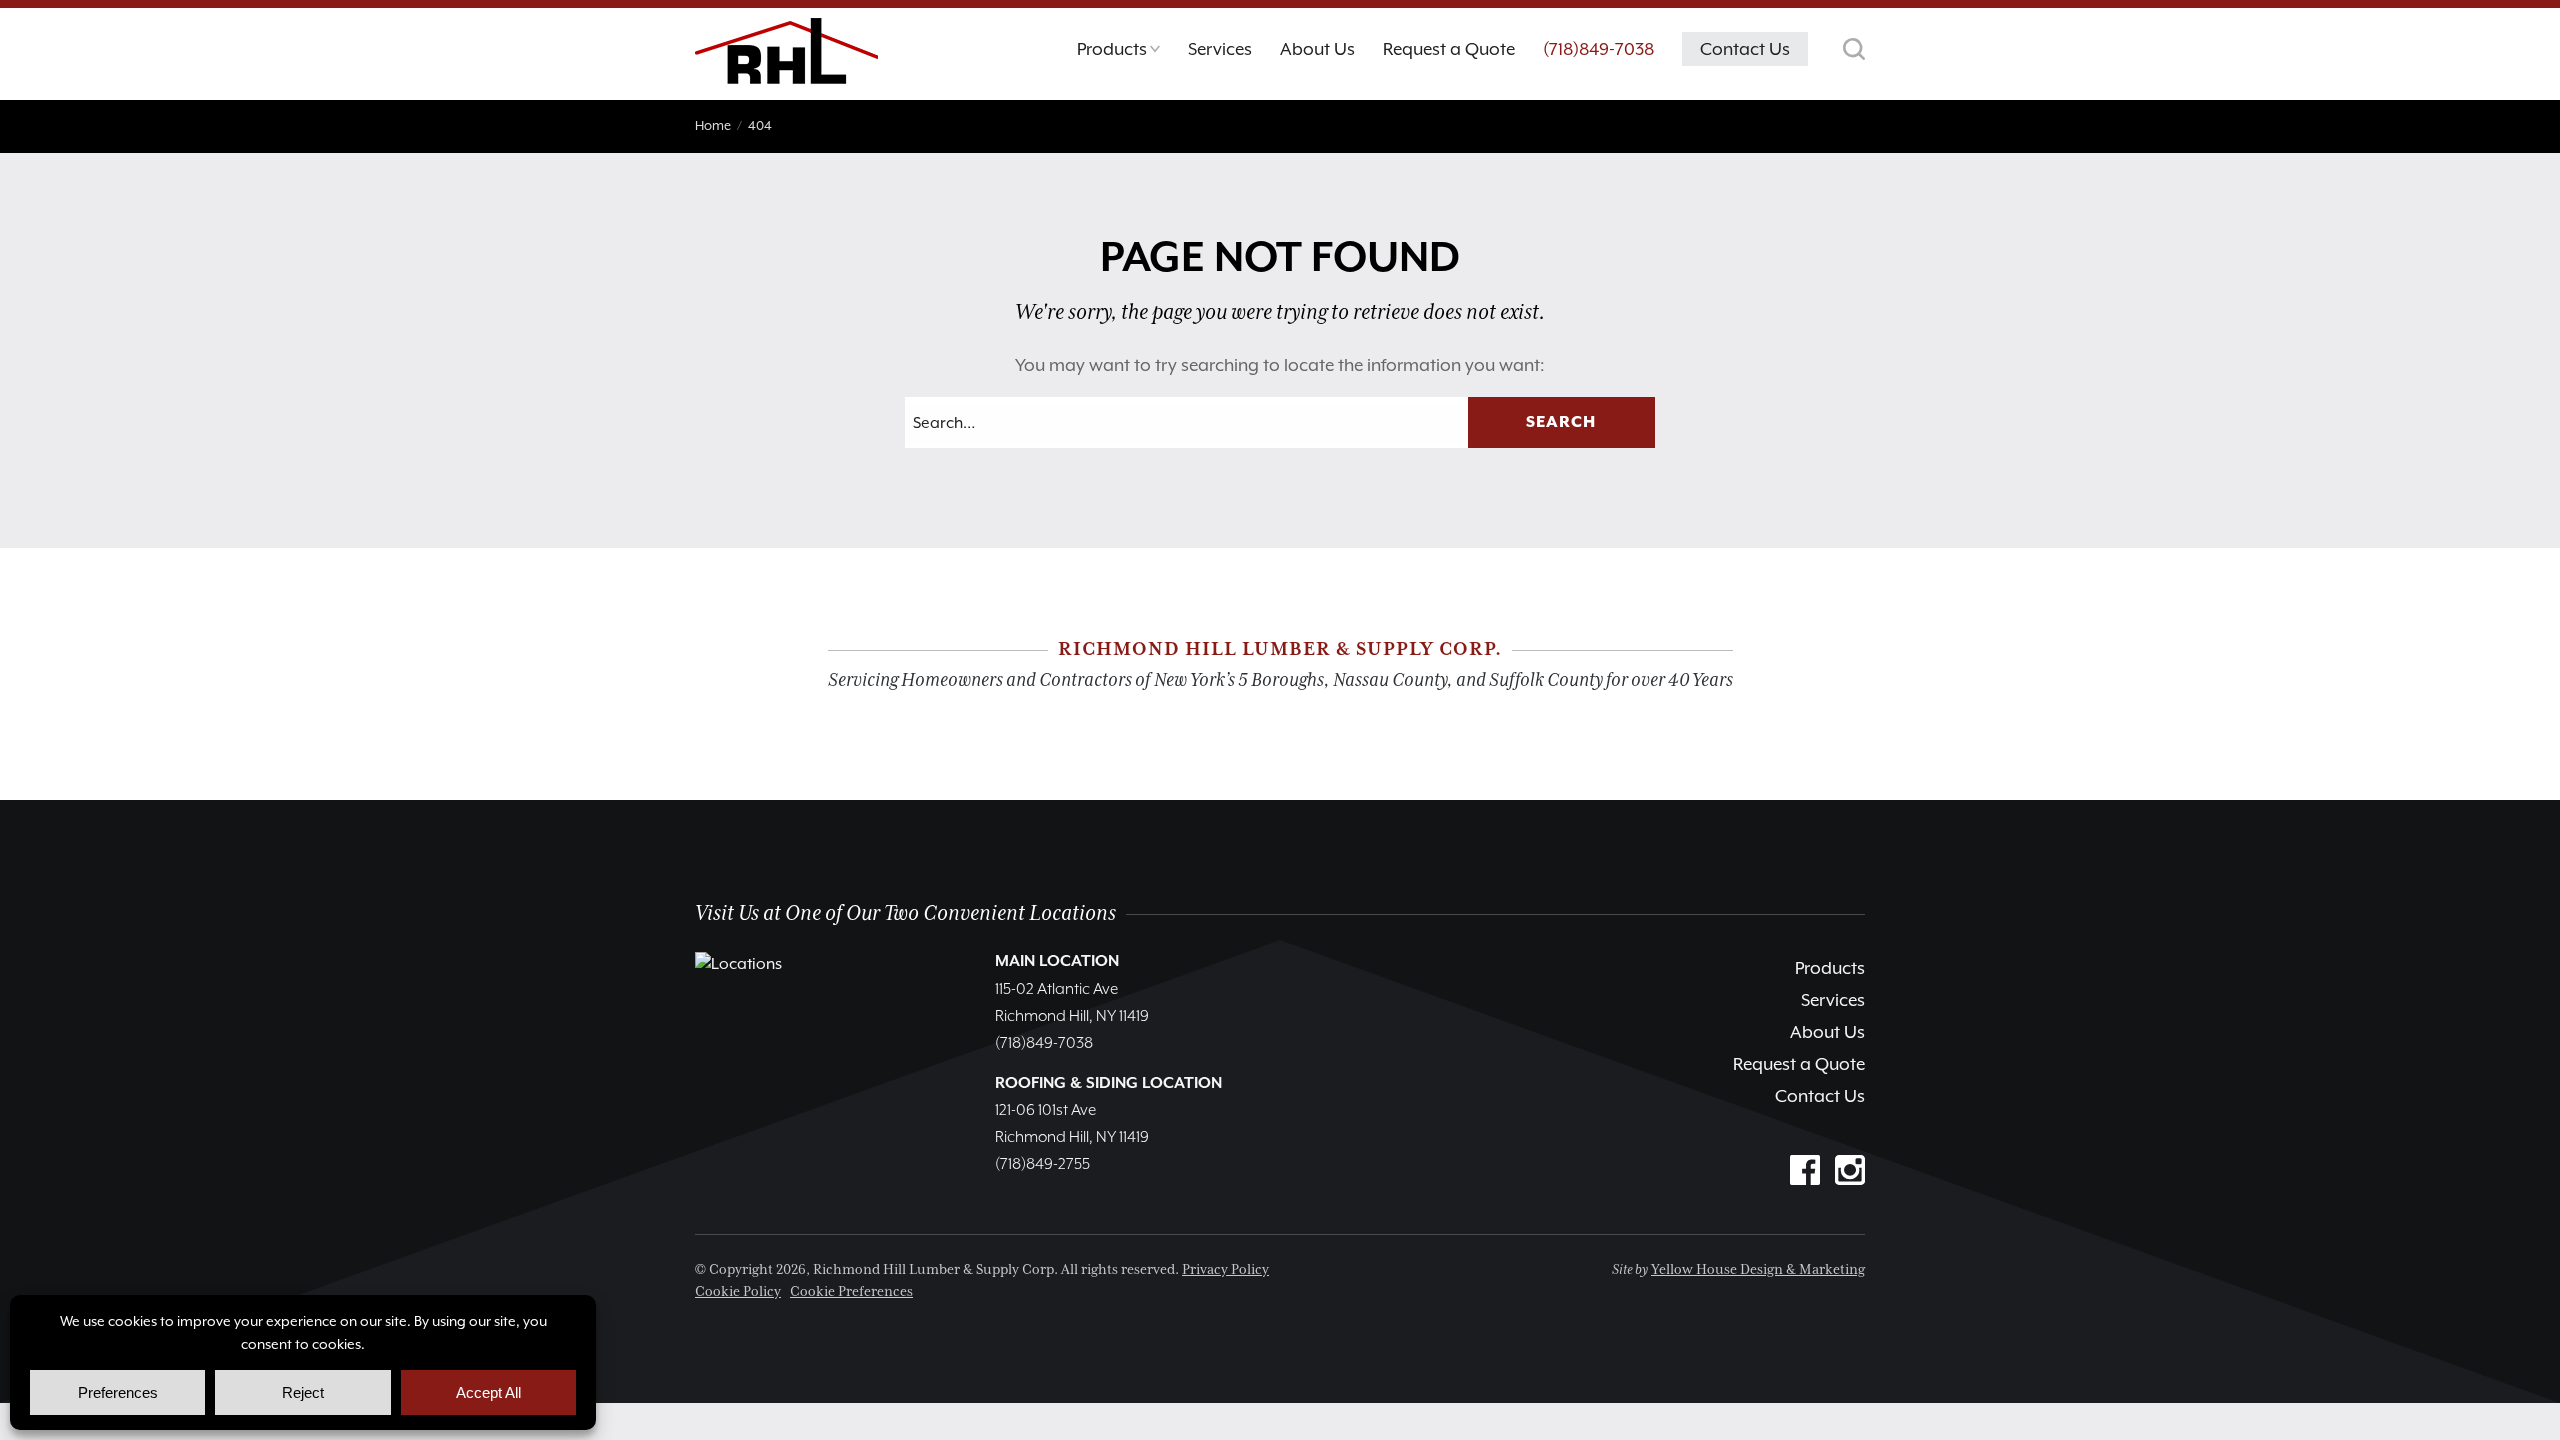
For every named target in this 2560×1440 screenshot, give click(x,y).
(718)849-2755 (1042, 1165)
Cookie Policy (738, 1292)
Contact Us (1820, 1096)
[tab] (1118, 54)
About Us (1827, 1032)
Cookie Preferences (851, 1292)
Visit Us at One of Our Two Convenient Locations (905, 913)
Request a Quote (1799, 1064)
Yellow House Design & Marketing (1758, 1270)
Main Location (1057, 962)
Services (1833, 1000)
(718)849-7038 (1598, 49)
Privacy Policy (1225, 1270)
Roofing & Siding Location (1108, 1084)
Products (1830, 968)
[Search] (1854, 49)
